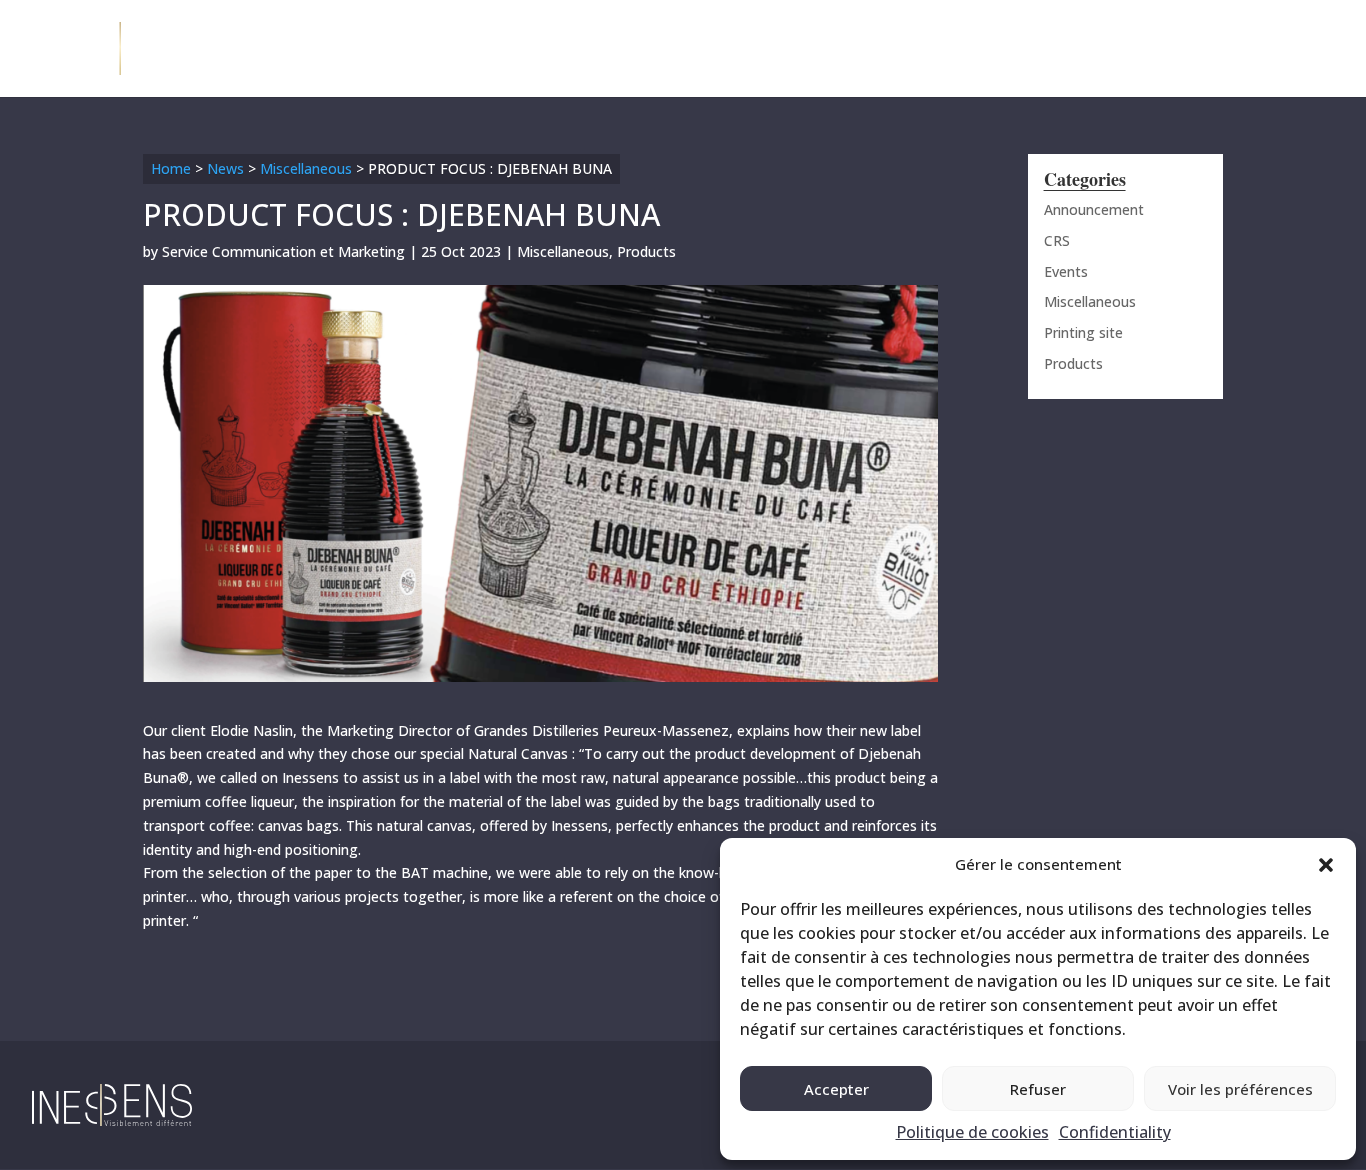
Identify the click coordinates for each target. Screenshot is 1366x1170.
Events (1066, 271)
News (225, 168)
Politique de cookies (972, 1132)
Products (646, 251)
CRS (1057, 240)
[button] (1326, 865)
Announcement (1094, 209)
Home (171, 168)
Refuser (1038, 1089)
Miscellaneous (306, 168)
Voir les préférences (1240, 1089)
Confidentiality (1115, 1132)
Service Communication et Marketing (283, 251)
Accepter (836, 1089)
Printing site (1083, 332)
